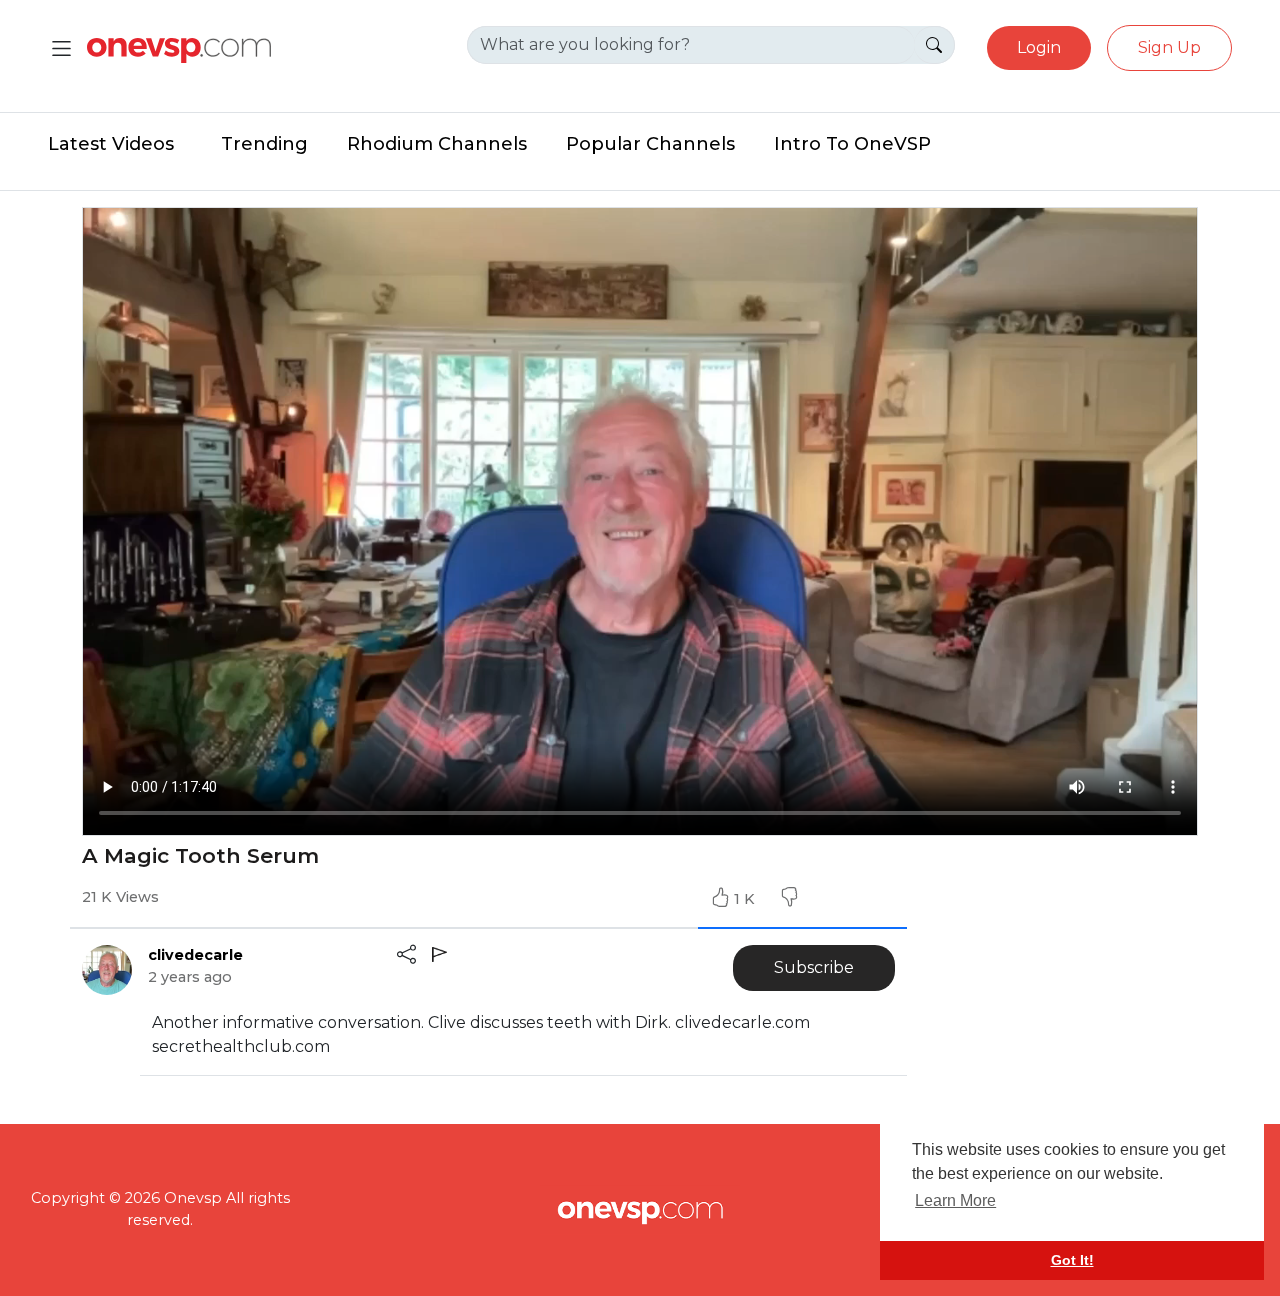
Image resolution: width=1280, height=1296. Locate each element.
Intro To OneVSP (852, 144)
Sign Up (1169, 47)
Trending (264, 144)
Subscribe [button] (814, 967)
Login (1039, 47)
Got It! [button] (1072, 1260)
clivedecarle (195, 955)
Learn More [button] (955, 1200)
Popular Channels (650, 144)
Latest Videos (111, 144)
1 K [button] (746, 899)
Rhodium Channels (437, 144)
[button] (789, 899)
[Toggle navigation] (61, 48)
